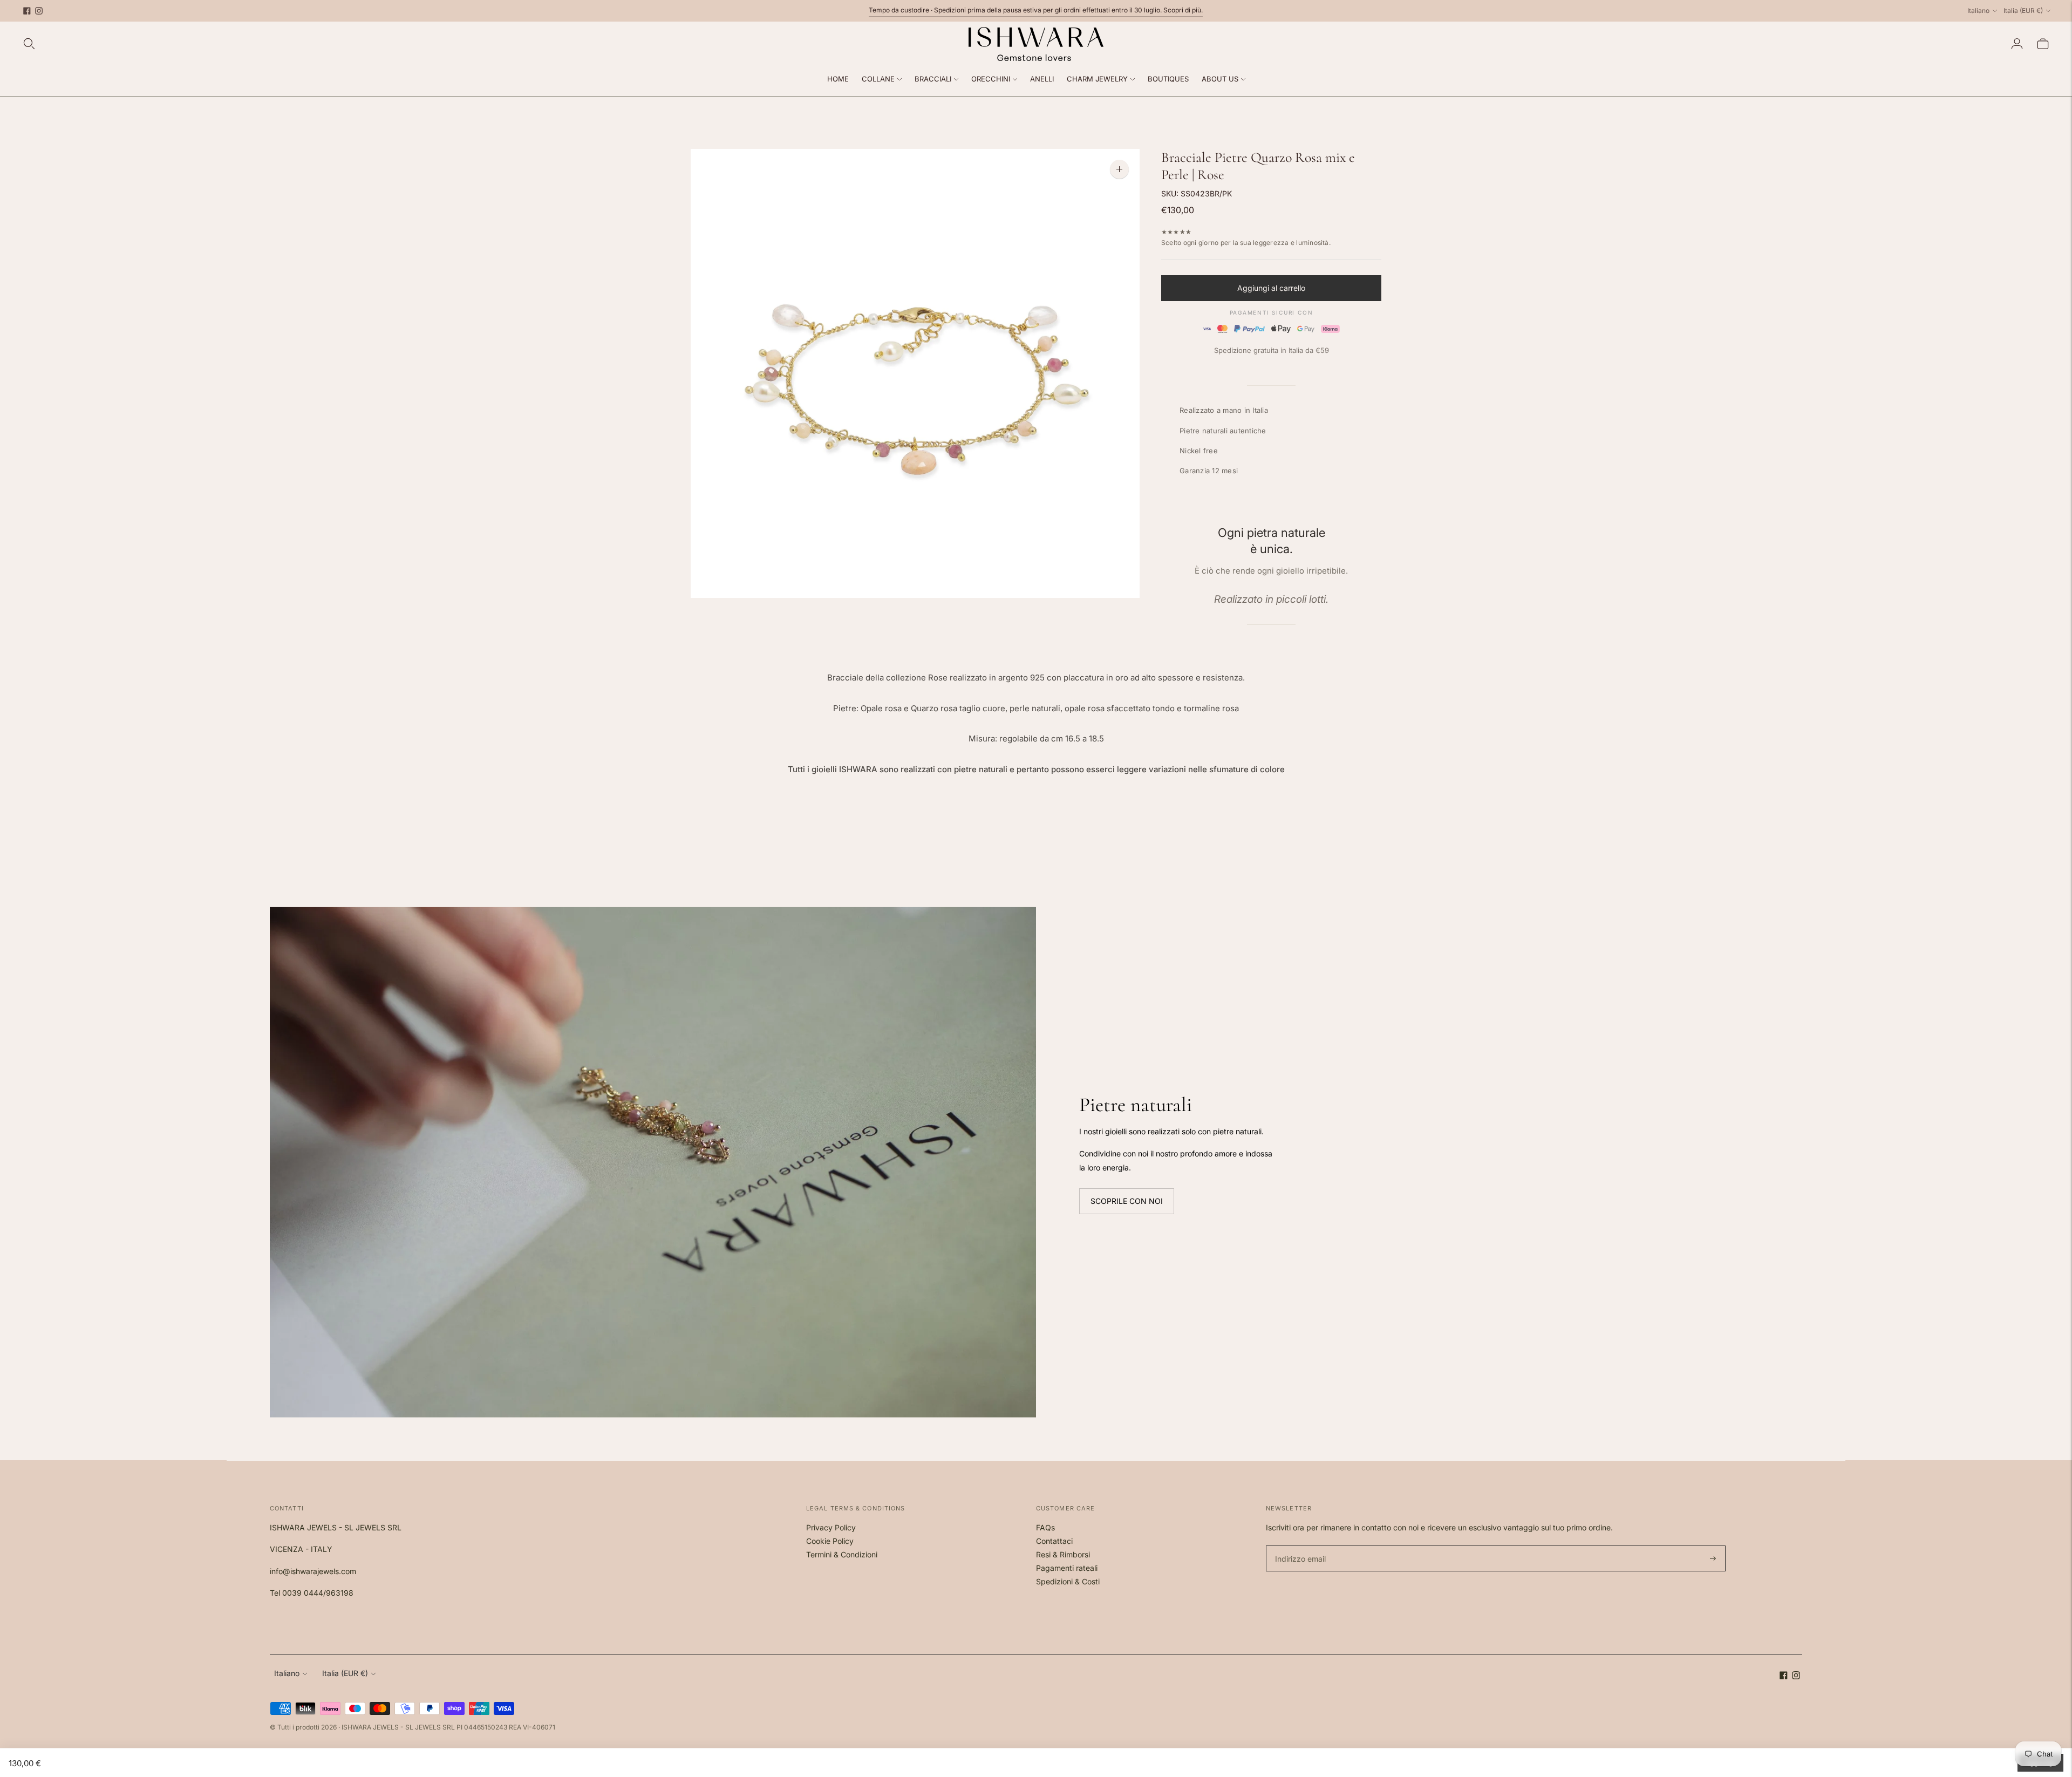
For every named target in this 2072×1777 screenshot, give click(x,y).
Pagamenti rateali (1067, 1568)
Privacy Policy (831, 1527)
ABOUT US (1220, 79)
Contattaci (1054, 1541)
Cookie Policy (830, 1541)
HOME (838, 79)
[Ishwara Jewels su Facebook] (27, 11)
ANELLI (1042, 79)
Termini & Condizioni (842, 1554)
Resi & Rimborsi (1063, 1554)
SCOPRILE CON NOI (1127, 1201)
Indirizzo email (1299, 1546)
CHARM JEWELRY (1097, 79)
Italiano (1978, 11)
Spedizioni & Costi (1068, 1581)
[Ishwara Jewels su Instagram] (39, 11)
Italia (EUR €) (2023, 11)
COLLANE (878, 79)
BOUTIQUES (1168, 79)
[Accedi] (2017, 44)
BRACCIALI (933, 79)
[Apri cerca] (29, 44)
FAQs (1045, 1527)
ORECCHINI (991, 79)
